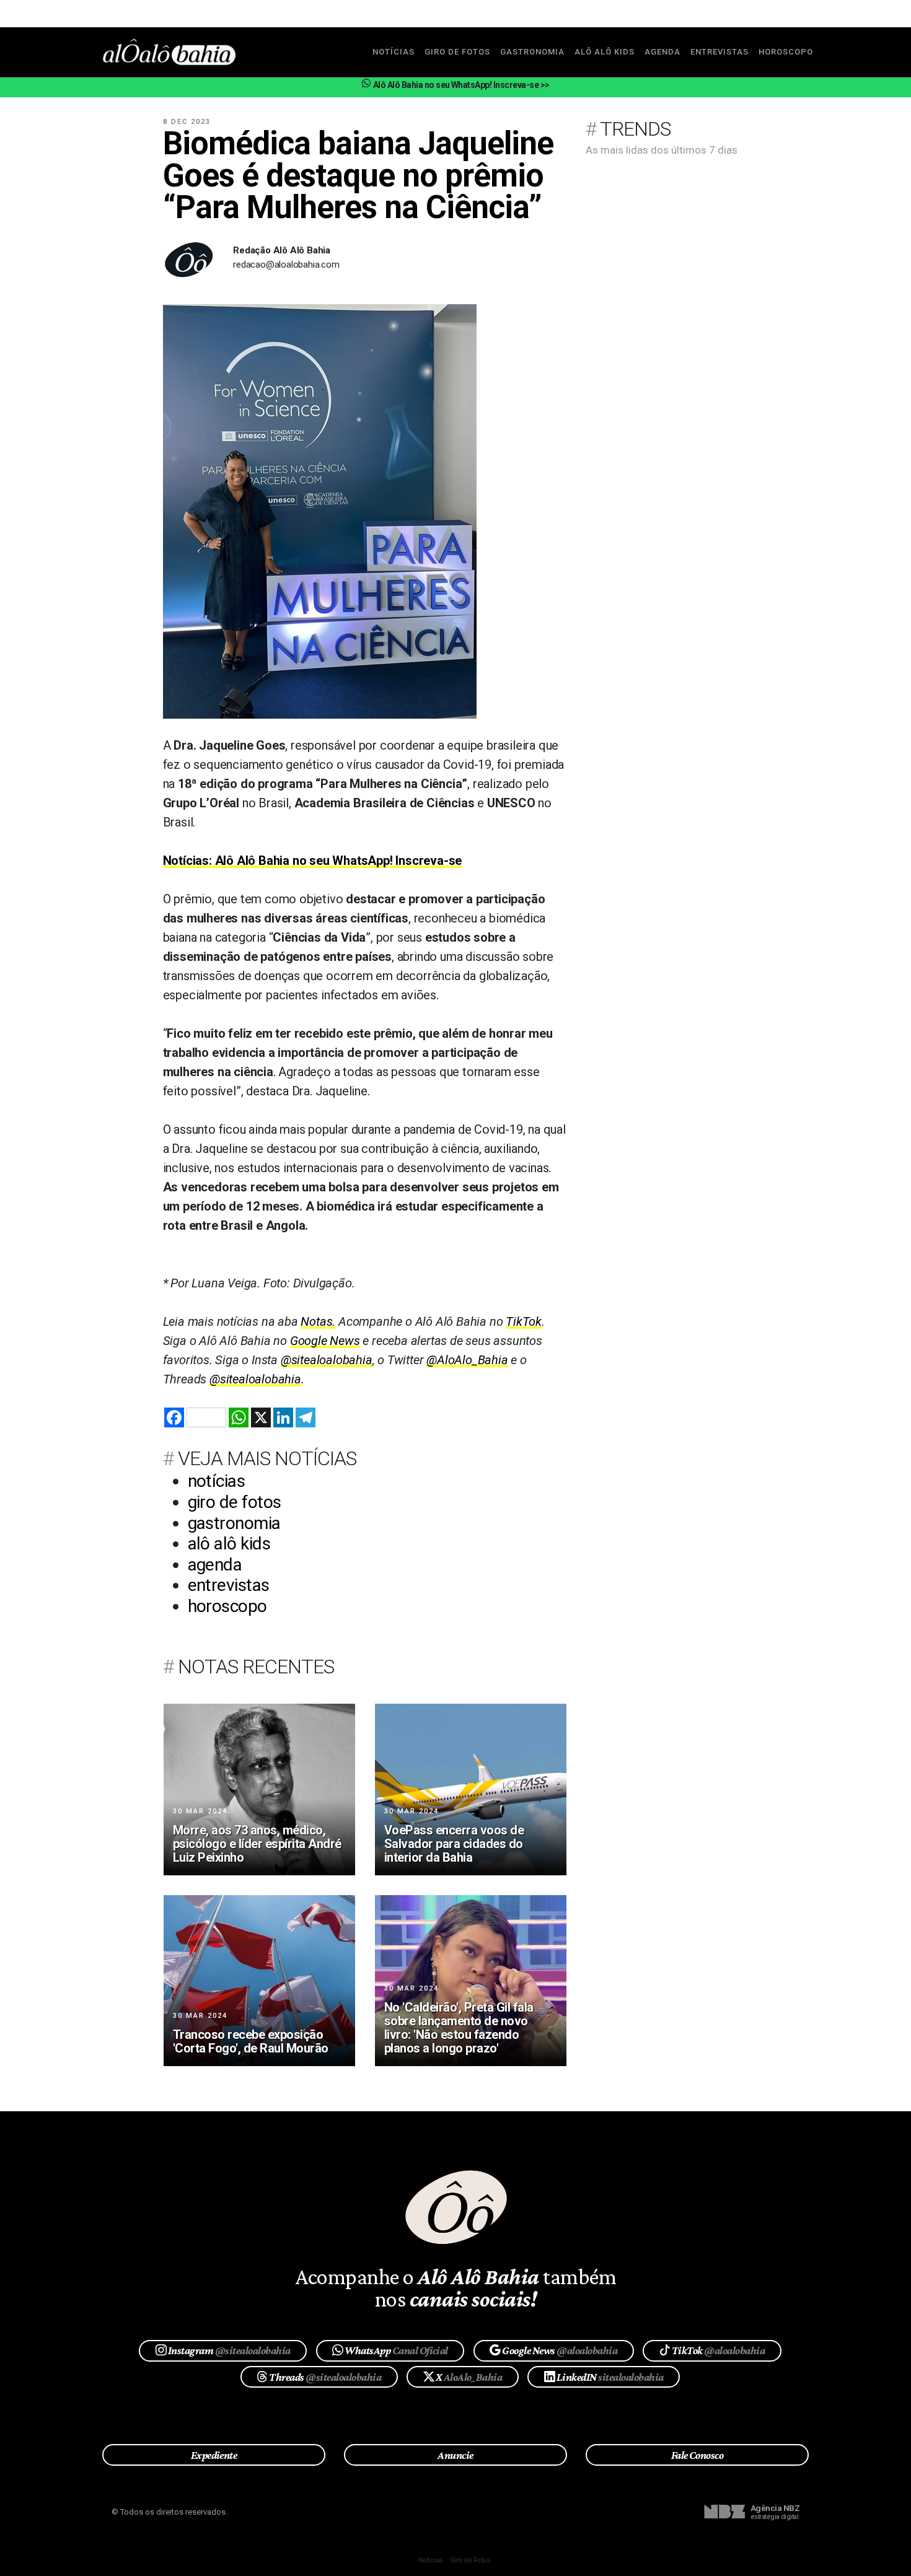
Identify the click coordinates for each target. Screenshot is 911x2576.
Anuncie (455, 2455)
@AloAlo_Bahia (467, 1360)
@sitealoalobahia (327, 1360)
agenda (662, 52)
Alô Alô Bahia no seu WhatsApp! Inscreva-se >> (460, 85)
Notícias (430, 2560)
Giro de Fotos (470, 2560)
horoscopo (786, 52)
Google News (325, 1341)
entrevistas (720, 52)
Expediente (214, 2455)
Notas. (318, 1321)
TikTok (524, 1321)
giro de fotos (457, 52)
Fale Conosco (698, 2455)
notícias (394, 52)
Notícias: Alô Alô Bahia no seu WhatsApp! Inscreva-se (313, 861)
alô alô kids (605, 52)
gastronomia (532, 52)
